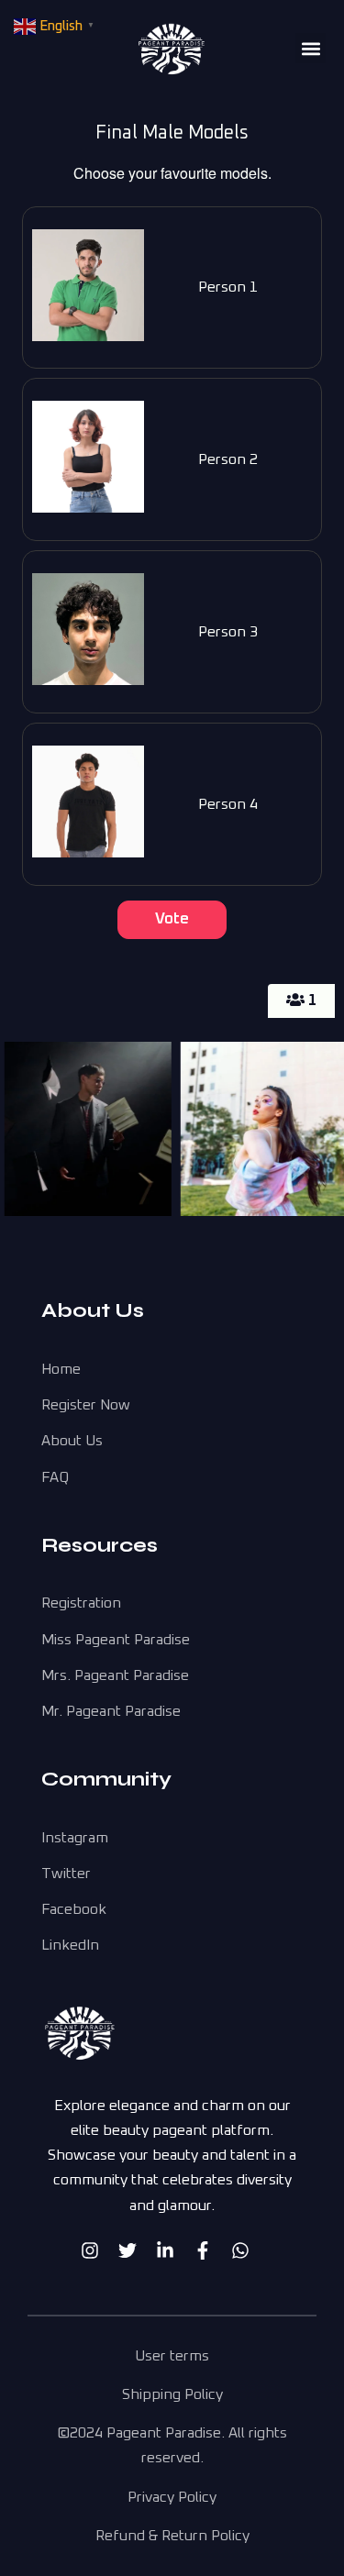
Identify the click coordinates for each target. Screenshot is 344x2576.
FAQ (55, 1477)
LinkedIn (70, 1945)
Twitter (66, 1874)
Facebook (74, 1909)
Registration (81, 1603)
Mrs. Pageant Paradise (115, 1675)
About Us (72, 1441)
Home (61, 1369)
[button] (311, 48)
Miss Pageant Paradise (116, 1640)
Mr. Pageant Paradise (111, 1711)
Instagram (75, 1838)
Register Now (86, 1405)
